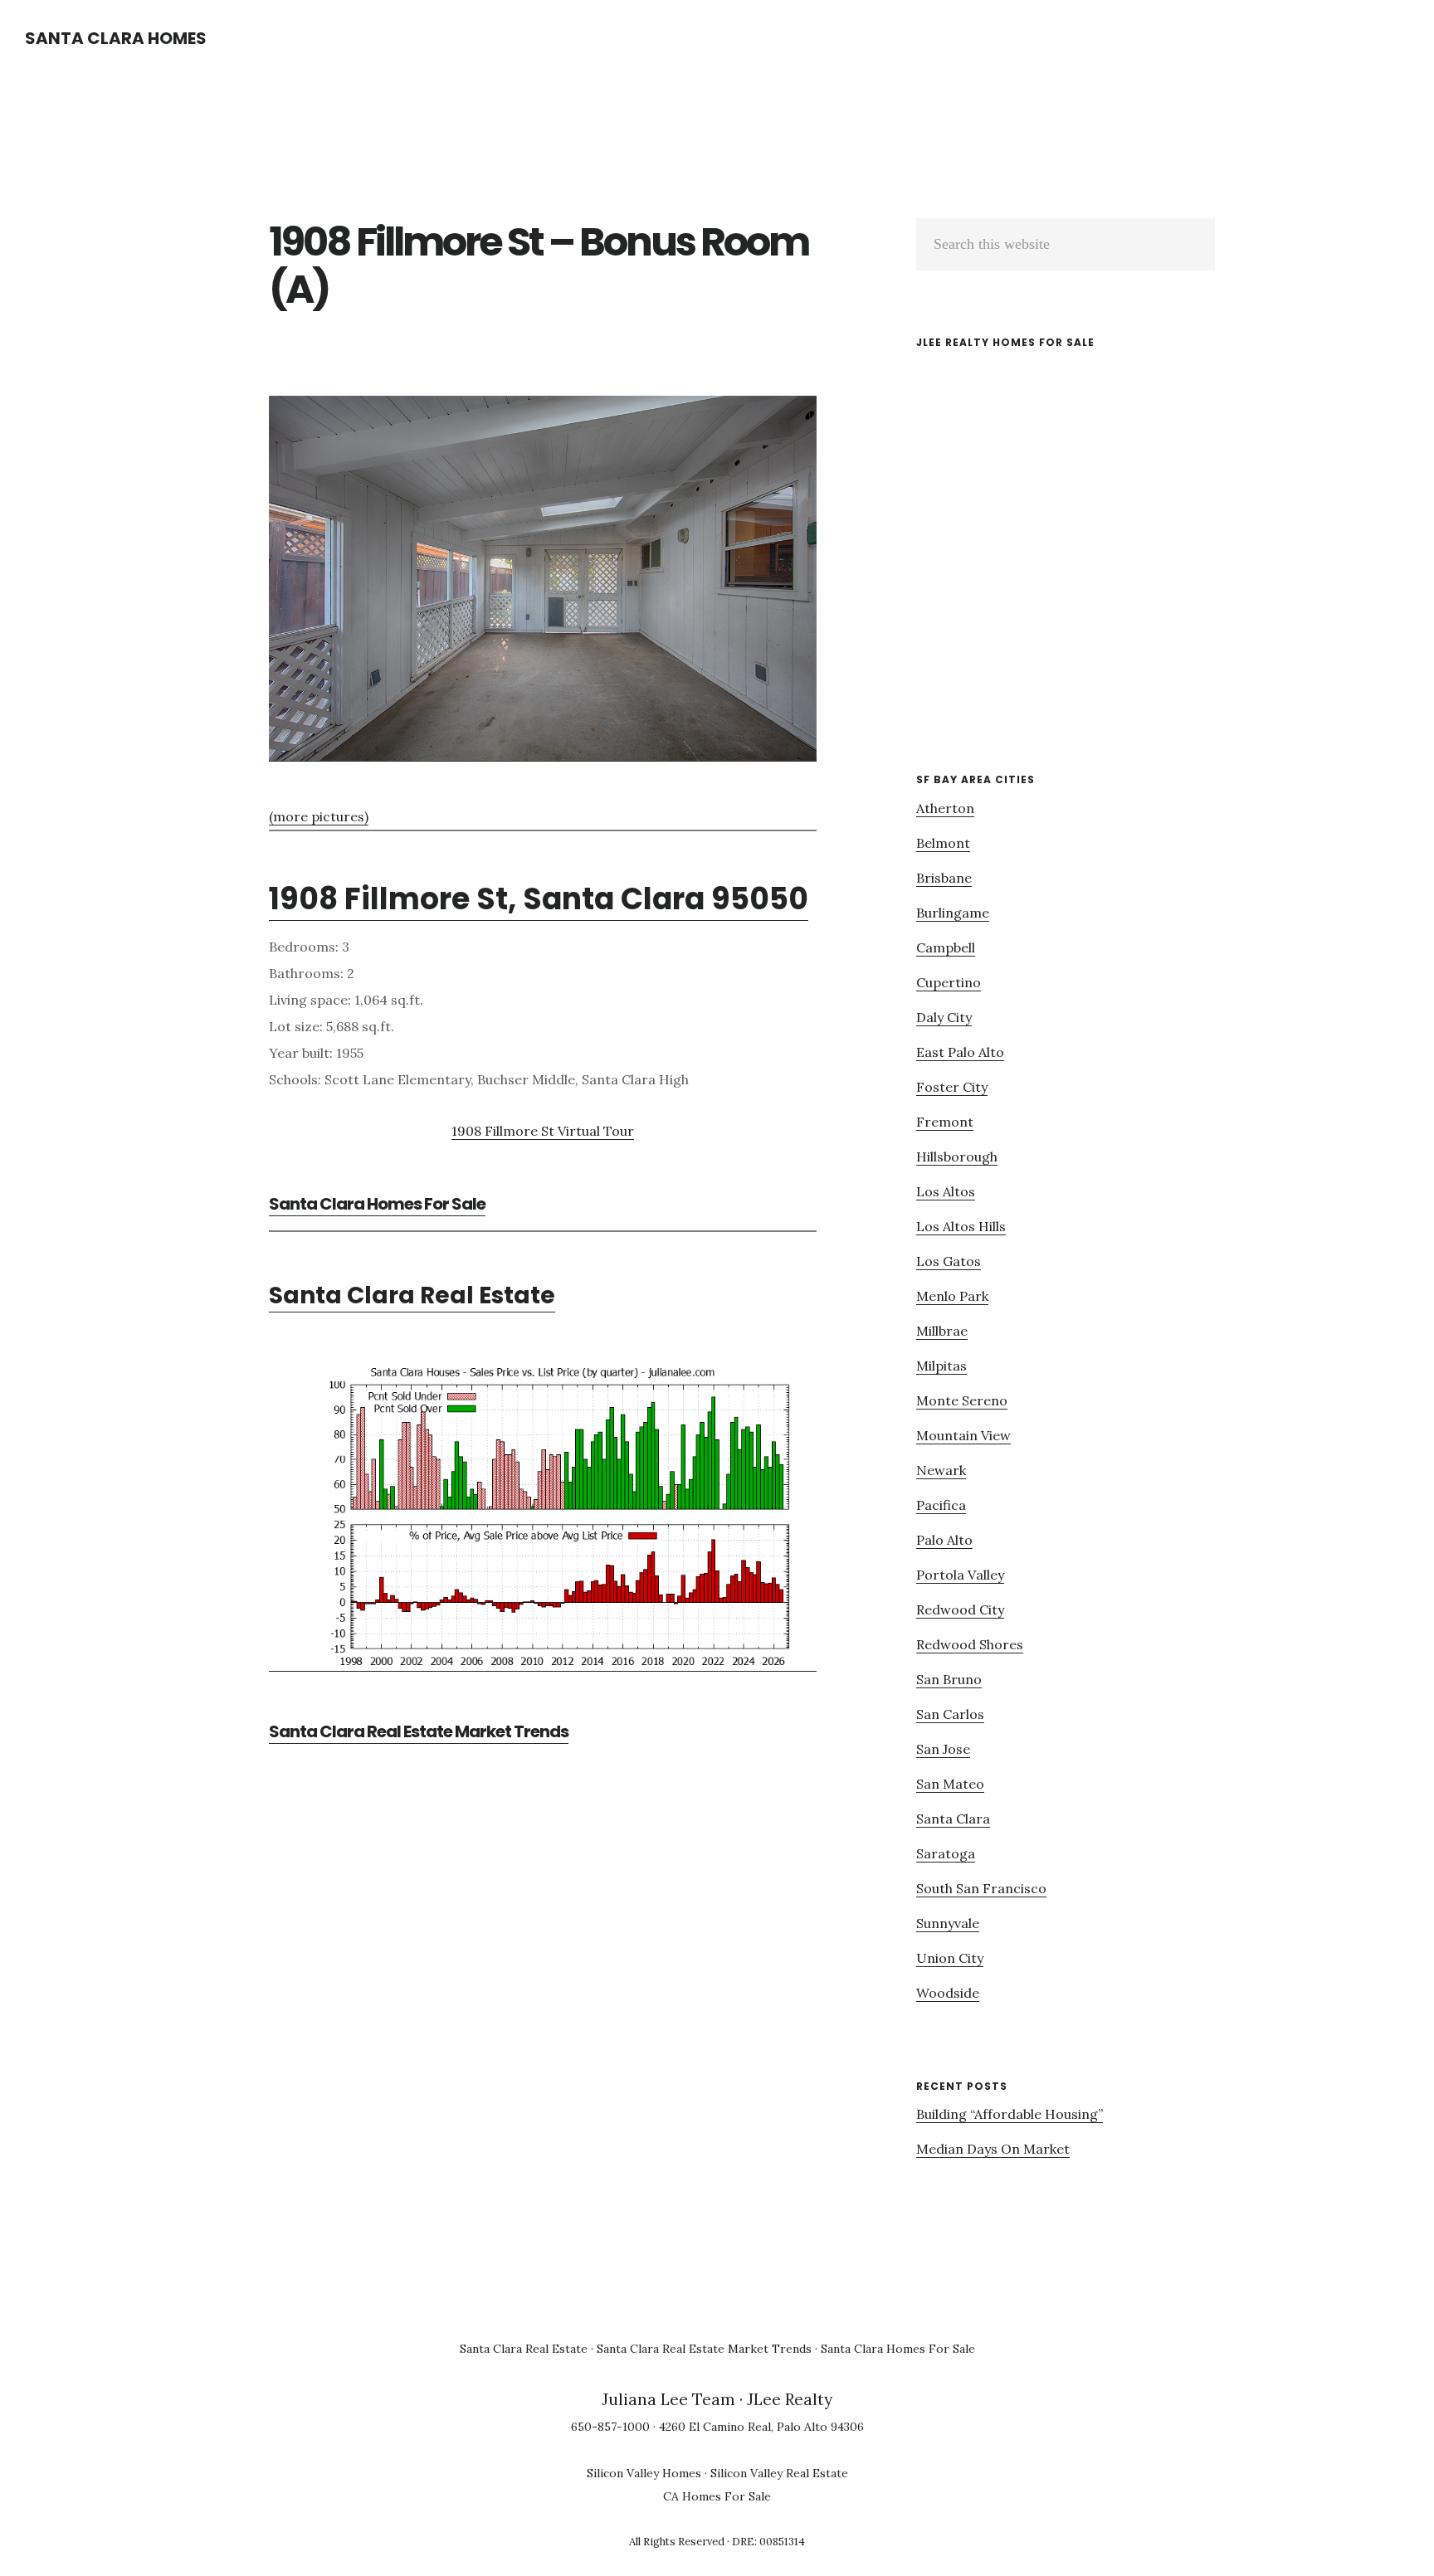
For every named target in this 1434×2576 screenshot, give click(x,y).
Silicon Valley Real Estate (779, 2473)
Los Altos (946, 1191)
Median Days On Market (993, 2149)
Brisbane (944, 878)
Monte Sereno (962, 1400)
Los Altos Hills (961, 1226)
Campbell (946, 947)
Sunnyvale (948, 1923)
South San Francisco (981, 1888)
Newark (941, 1470)
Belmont (943, 843)
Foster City (952, 1087)
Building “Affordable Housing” (1010, 2114)
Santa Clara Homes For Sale (377, 1204)
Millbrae (942, 1331)
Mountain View (963, 1435)
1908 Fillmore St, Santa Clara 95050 (539, 899)
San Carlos (950, 1714)
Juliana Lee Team (668, 2399)
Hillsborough (957, 1157)
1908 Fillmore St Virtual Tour (543, 1131)
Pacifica (941, 1505)
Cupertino (949, 982)
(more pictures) (319, 816)
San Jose (943, 1749)
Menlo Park (952, 1296)
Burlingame (953, 913)
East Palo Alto (960, 1052)
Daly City (944, 1017)
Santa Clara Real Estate (412, 1295)
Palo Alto (944, 1540)
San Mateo (950, 1784)
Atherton (945, 808)
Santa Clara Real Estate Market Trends (419, 1731)
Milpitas (941, 1366)
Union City (950, 1958)
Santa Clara (953, 1819)
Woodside (948, 1993)
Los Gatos (949, 1261)
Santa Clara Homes (116, 38)
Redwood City (960, 1609)
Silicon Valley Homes (644, 2473)
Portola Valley (960, 1575)
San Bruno (949, 1679)
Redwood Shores (970, 1644)
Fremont (945, 1122)
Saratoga (946, 1853)
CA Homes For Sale (717, 2496)
